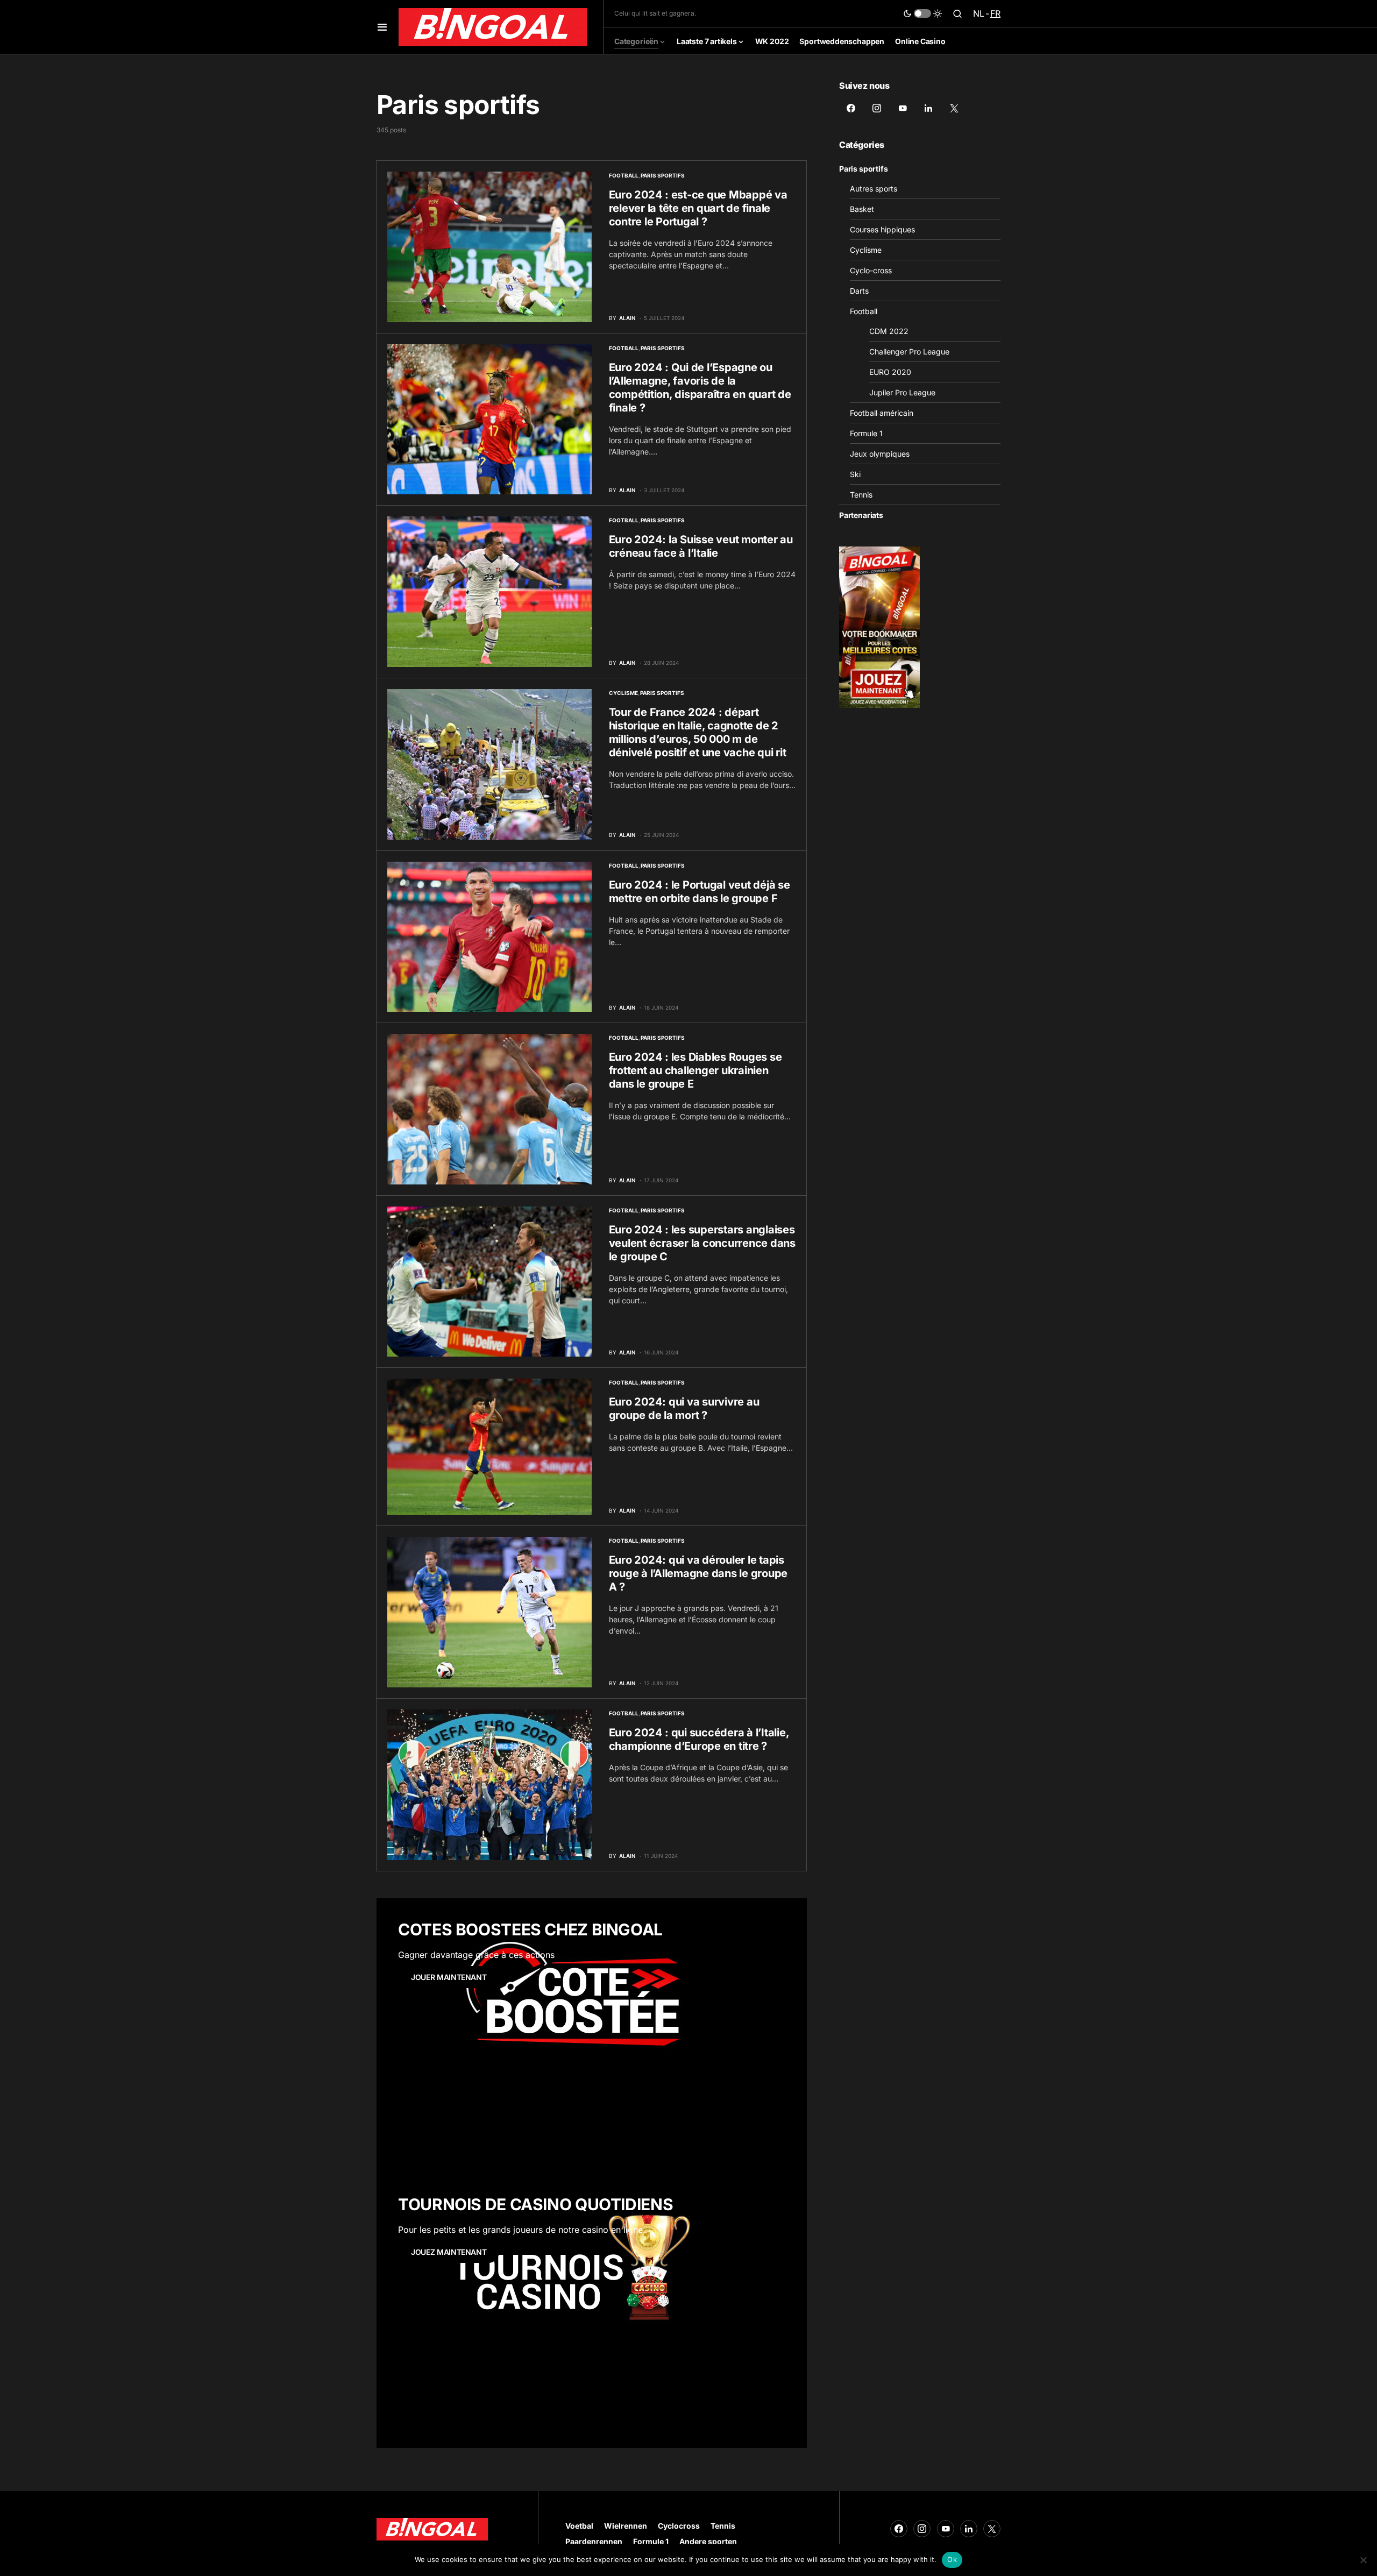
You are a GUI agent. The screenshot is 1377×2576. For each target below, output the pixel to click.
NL (979, 13)
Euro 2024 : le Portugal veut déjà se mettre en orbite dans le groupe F (700, 892)
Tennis (861, 495)
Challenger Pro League (909, 352)
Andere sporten (708, 2541)
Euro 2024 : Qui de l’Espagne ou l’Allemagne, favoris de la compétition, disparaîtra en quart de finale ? (700, 388)
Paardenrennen (594, 2541)
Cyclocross (679, 2526)
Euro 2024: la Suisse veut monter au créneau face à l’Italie (701, 546)
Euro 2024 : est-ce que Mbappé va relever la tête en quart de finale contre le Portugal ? (698, 208)
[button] (382, 27)
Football (624, 175)
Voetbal (579, 2526)
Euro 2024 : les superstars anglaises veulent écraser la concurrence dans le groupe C (702, 1243)
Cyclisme (623, 693)
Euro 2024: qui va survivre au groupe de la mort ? (684, 1408)
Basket (862, 209)
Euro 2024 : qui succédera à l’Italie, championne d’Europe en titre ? (699, 1739)
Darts (859, 291)
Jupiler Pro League (902, 392)
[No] (1364, 2560)
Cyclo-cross (871, 270)
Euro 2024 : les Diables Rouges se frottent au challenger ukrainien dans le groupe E (695, 1070)
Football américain (882, 413)
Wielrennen (626, 2526)
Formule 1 (866, 433)
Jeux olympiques (880, 454)
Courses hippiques (882, 229)
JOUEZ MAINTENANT (449, 2252)
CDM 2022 (889, 331)
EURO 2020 (890, 372)
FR (995, 13)
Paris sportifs (663, 175)
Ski (855, 474)
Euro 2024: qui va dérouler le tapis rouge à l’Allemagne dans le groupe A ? (698, 1573)
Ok (952, 2559)
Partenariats (861, 515)
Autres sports (874, 189)
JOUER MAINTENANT (449, 1977)
